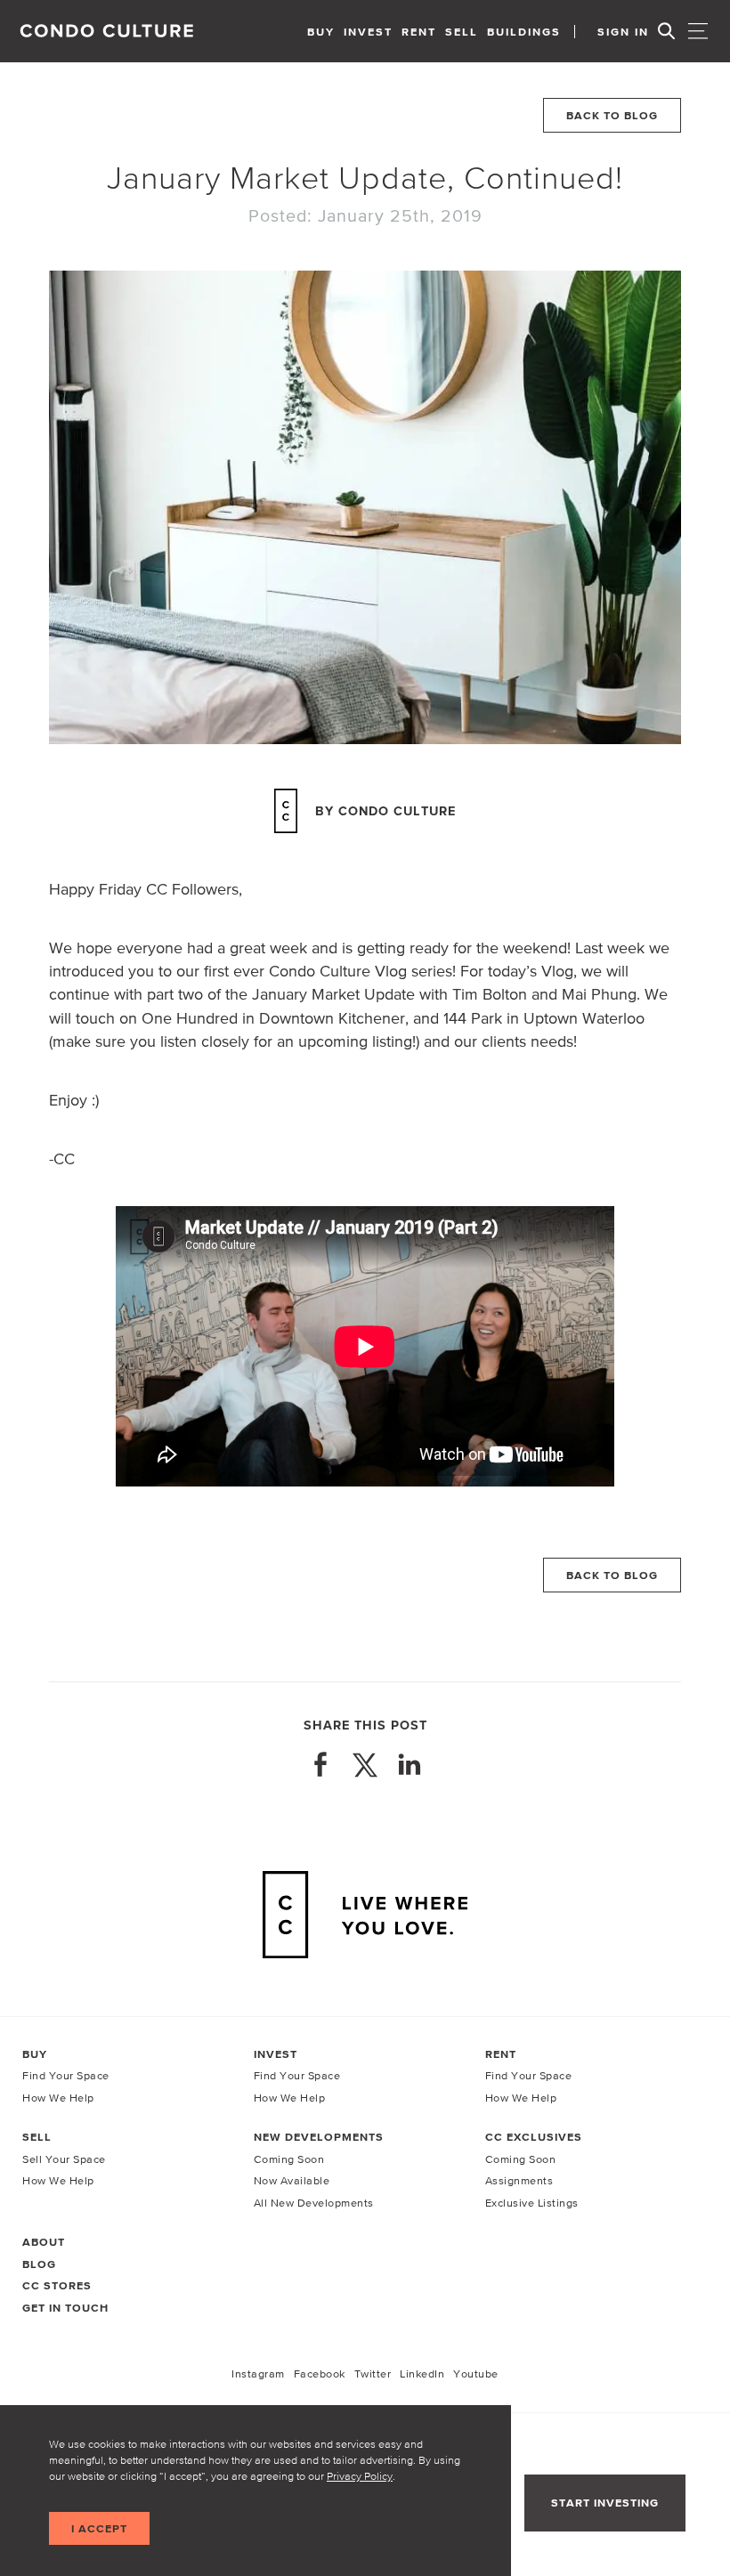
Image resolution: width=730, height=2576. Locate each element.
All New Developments (314, 2203)
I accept (99, 2528)
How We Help (58, 2098)
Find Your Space (66, 2075)
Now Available (292, 2180)
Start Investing (605, 2503)
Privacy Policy (360, 2476)
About (44, 2242)
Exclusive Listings (532, 2203)
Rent (419, 32)
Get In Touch (65, 2308)
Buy (321, 32)
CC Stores (57, 2285)
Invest (368, 32)
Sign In (623, 32)
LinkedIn (422, 2373)
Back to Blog (612, 115)
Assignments (519, 2180)
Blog (39, 2264)
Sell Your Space (64, 2159)
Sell (462, 32)
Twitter (373, 2373)
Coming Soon (289, 2159)
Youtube (476, 2373)
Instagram (258, 2373)
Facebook (320, 2373)
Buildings (524, 32)
